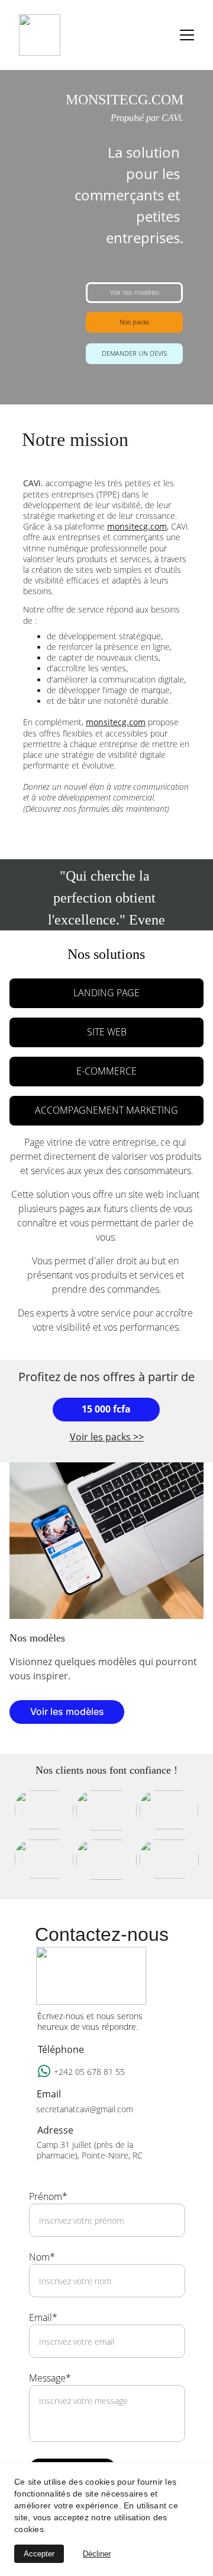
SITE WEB (107, 1032)
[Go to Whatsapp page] (44, 2071)
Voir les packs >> (107, 1437)
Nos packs (134, 322)
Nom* (42, 2257)
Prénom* (48, 2196)
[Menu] (187, 35)
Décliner (97, 2554)
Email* (43, 2317)
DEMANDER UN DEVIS (134, 353)
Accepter (39, 2554)
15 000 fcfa (106, 1409)
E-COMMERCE (106, 1071)
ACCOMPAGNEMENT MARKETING (106, 1110)
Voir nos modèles (135, 292)
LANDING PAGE (106, 993)
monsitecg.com (137, 526)
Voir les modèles (67, 1711)
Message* (50, 2378)
